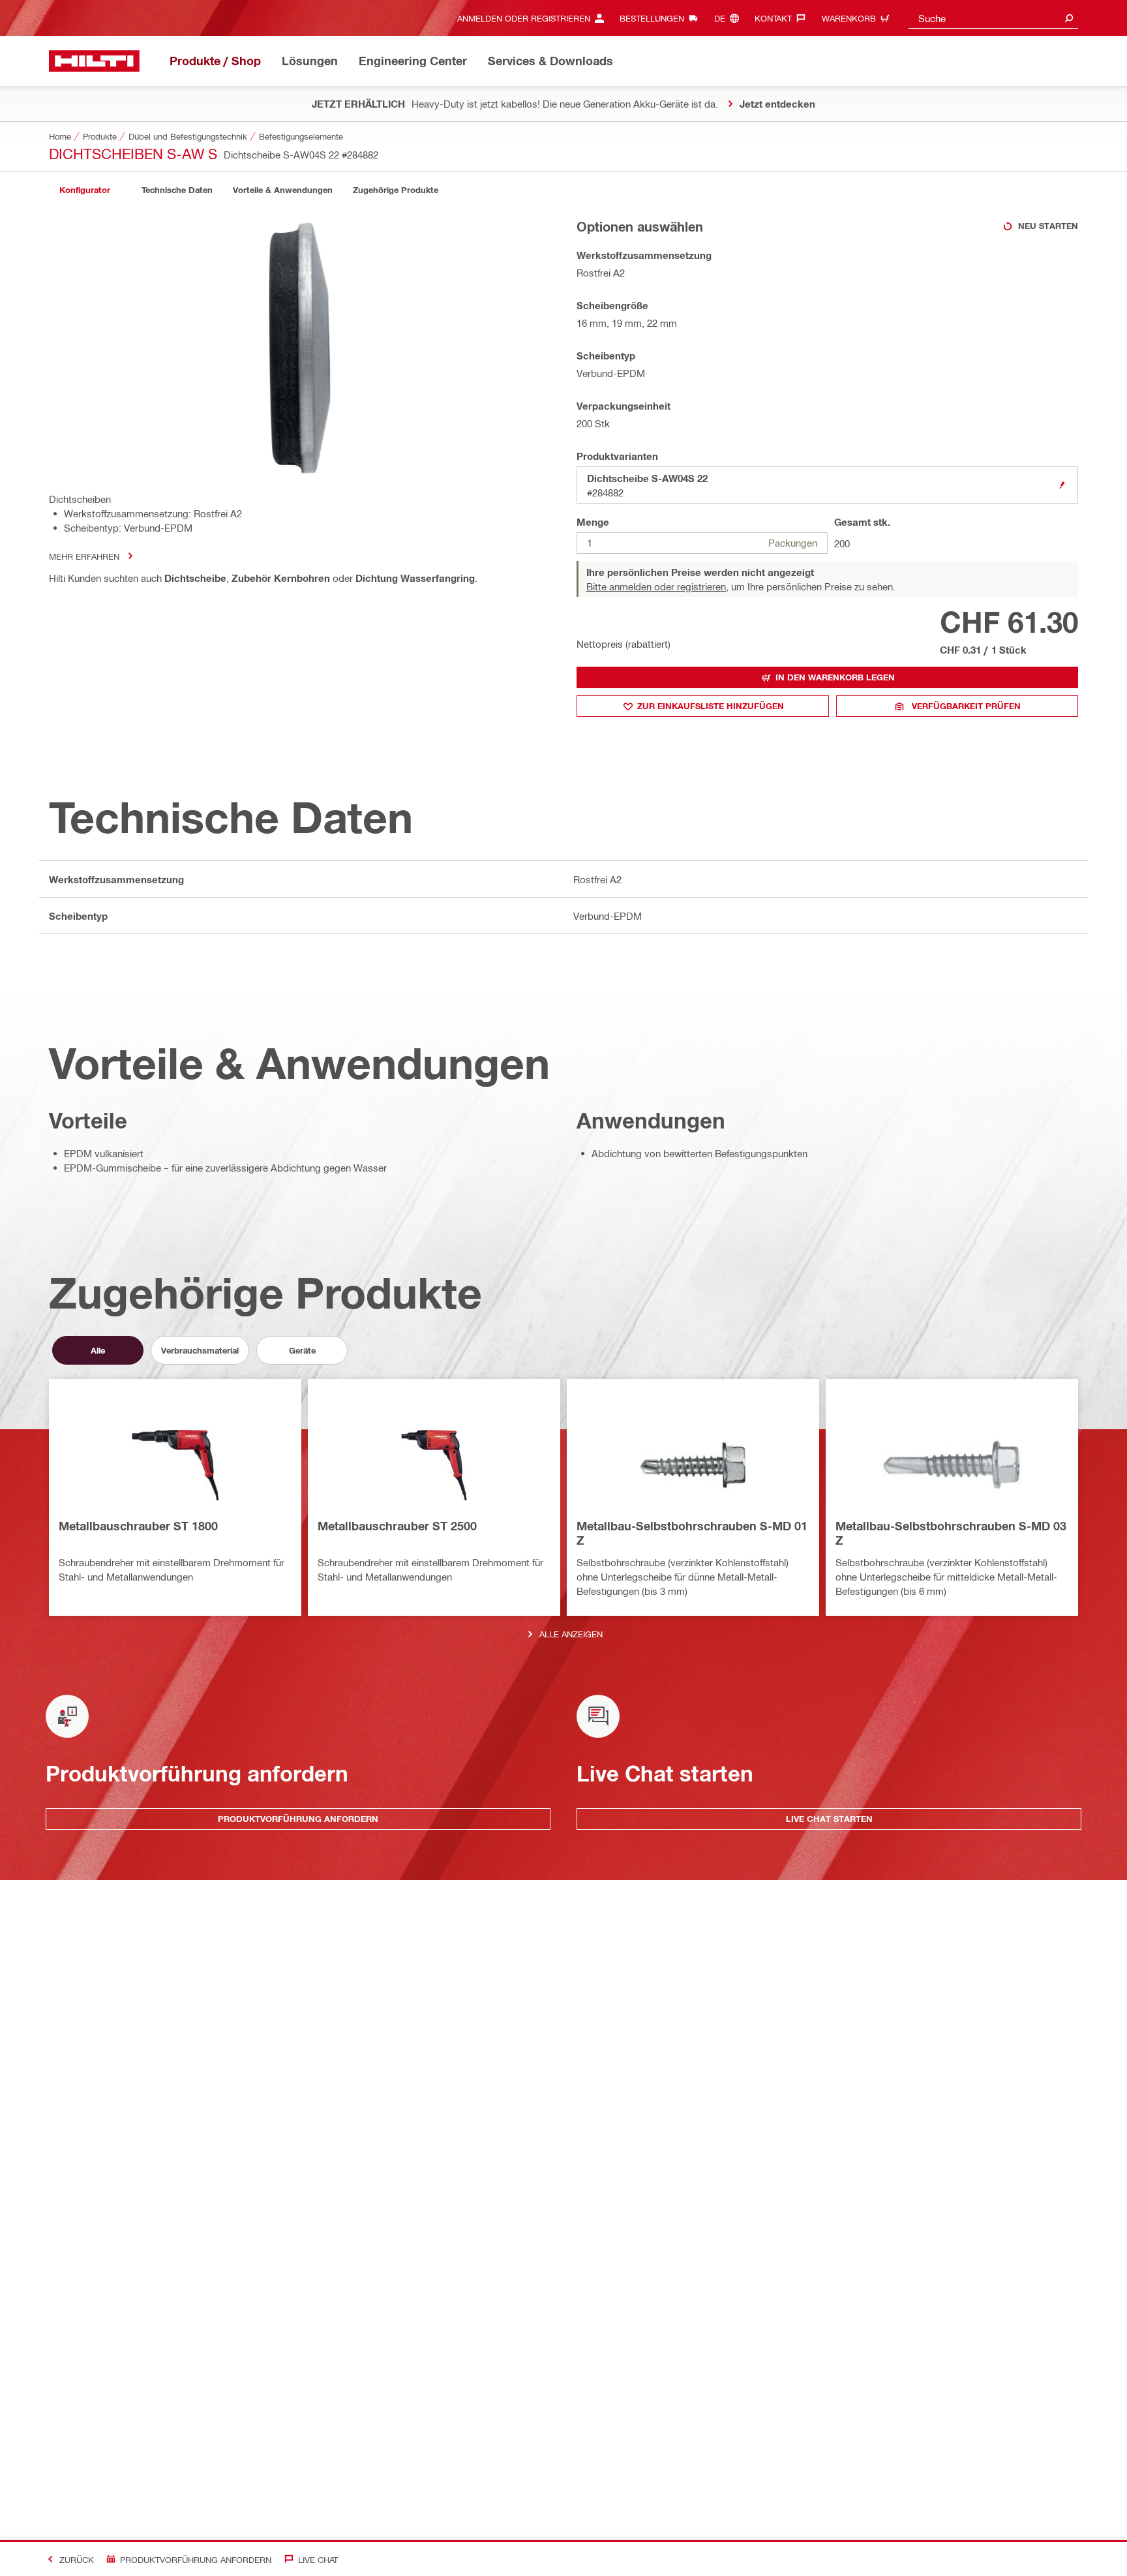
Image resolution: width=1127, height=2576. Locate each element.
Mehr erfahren (84, 556)
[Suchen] (1069, 18)
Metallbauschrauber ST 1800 (138, 1526)
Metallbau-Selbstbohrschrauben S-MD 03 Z (951, 1533)
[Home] (94, 61)
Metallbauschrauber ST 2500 (397, 1526)
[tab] (85, 190)
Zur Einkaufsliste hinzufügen (711, 706)
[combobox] (993, 18)
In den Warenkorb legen (835, 677)
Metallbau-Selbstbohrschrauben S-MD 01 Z (692, 1533)
